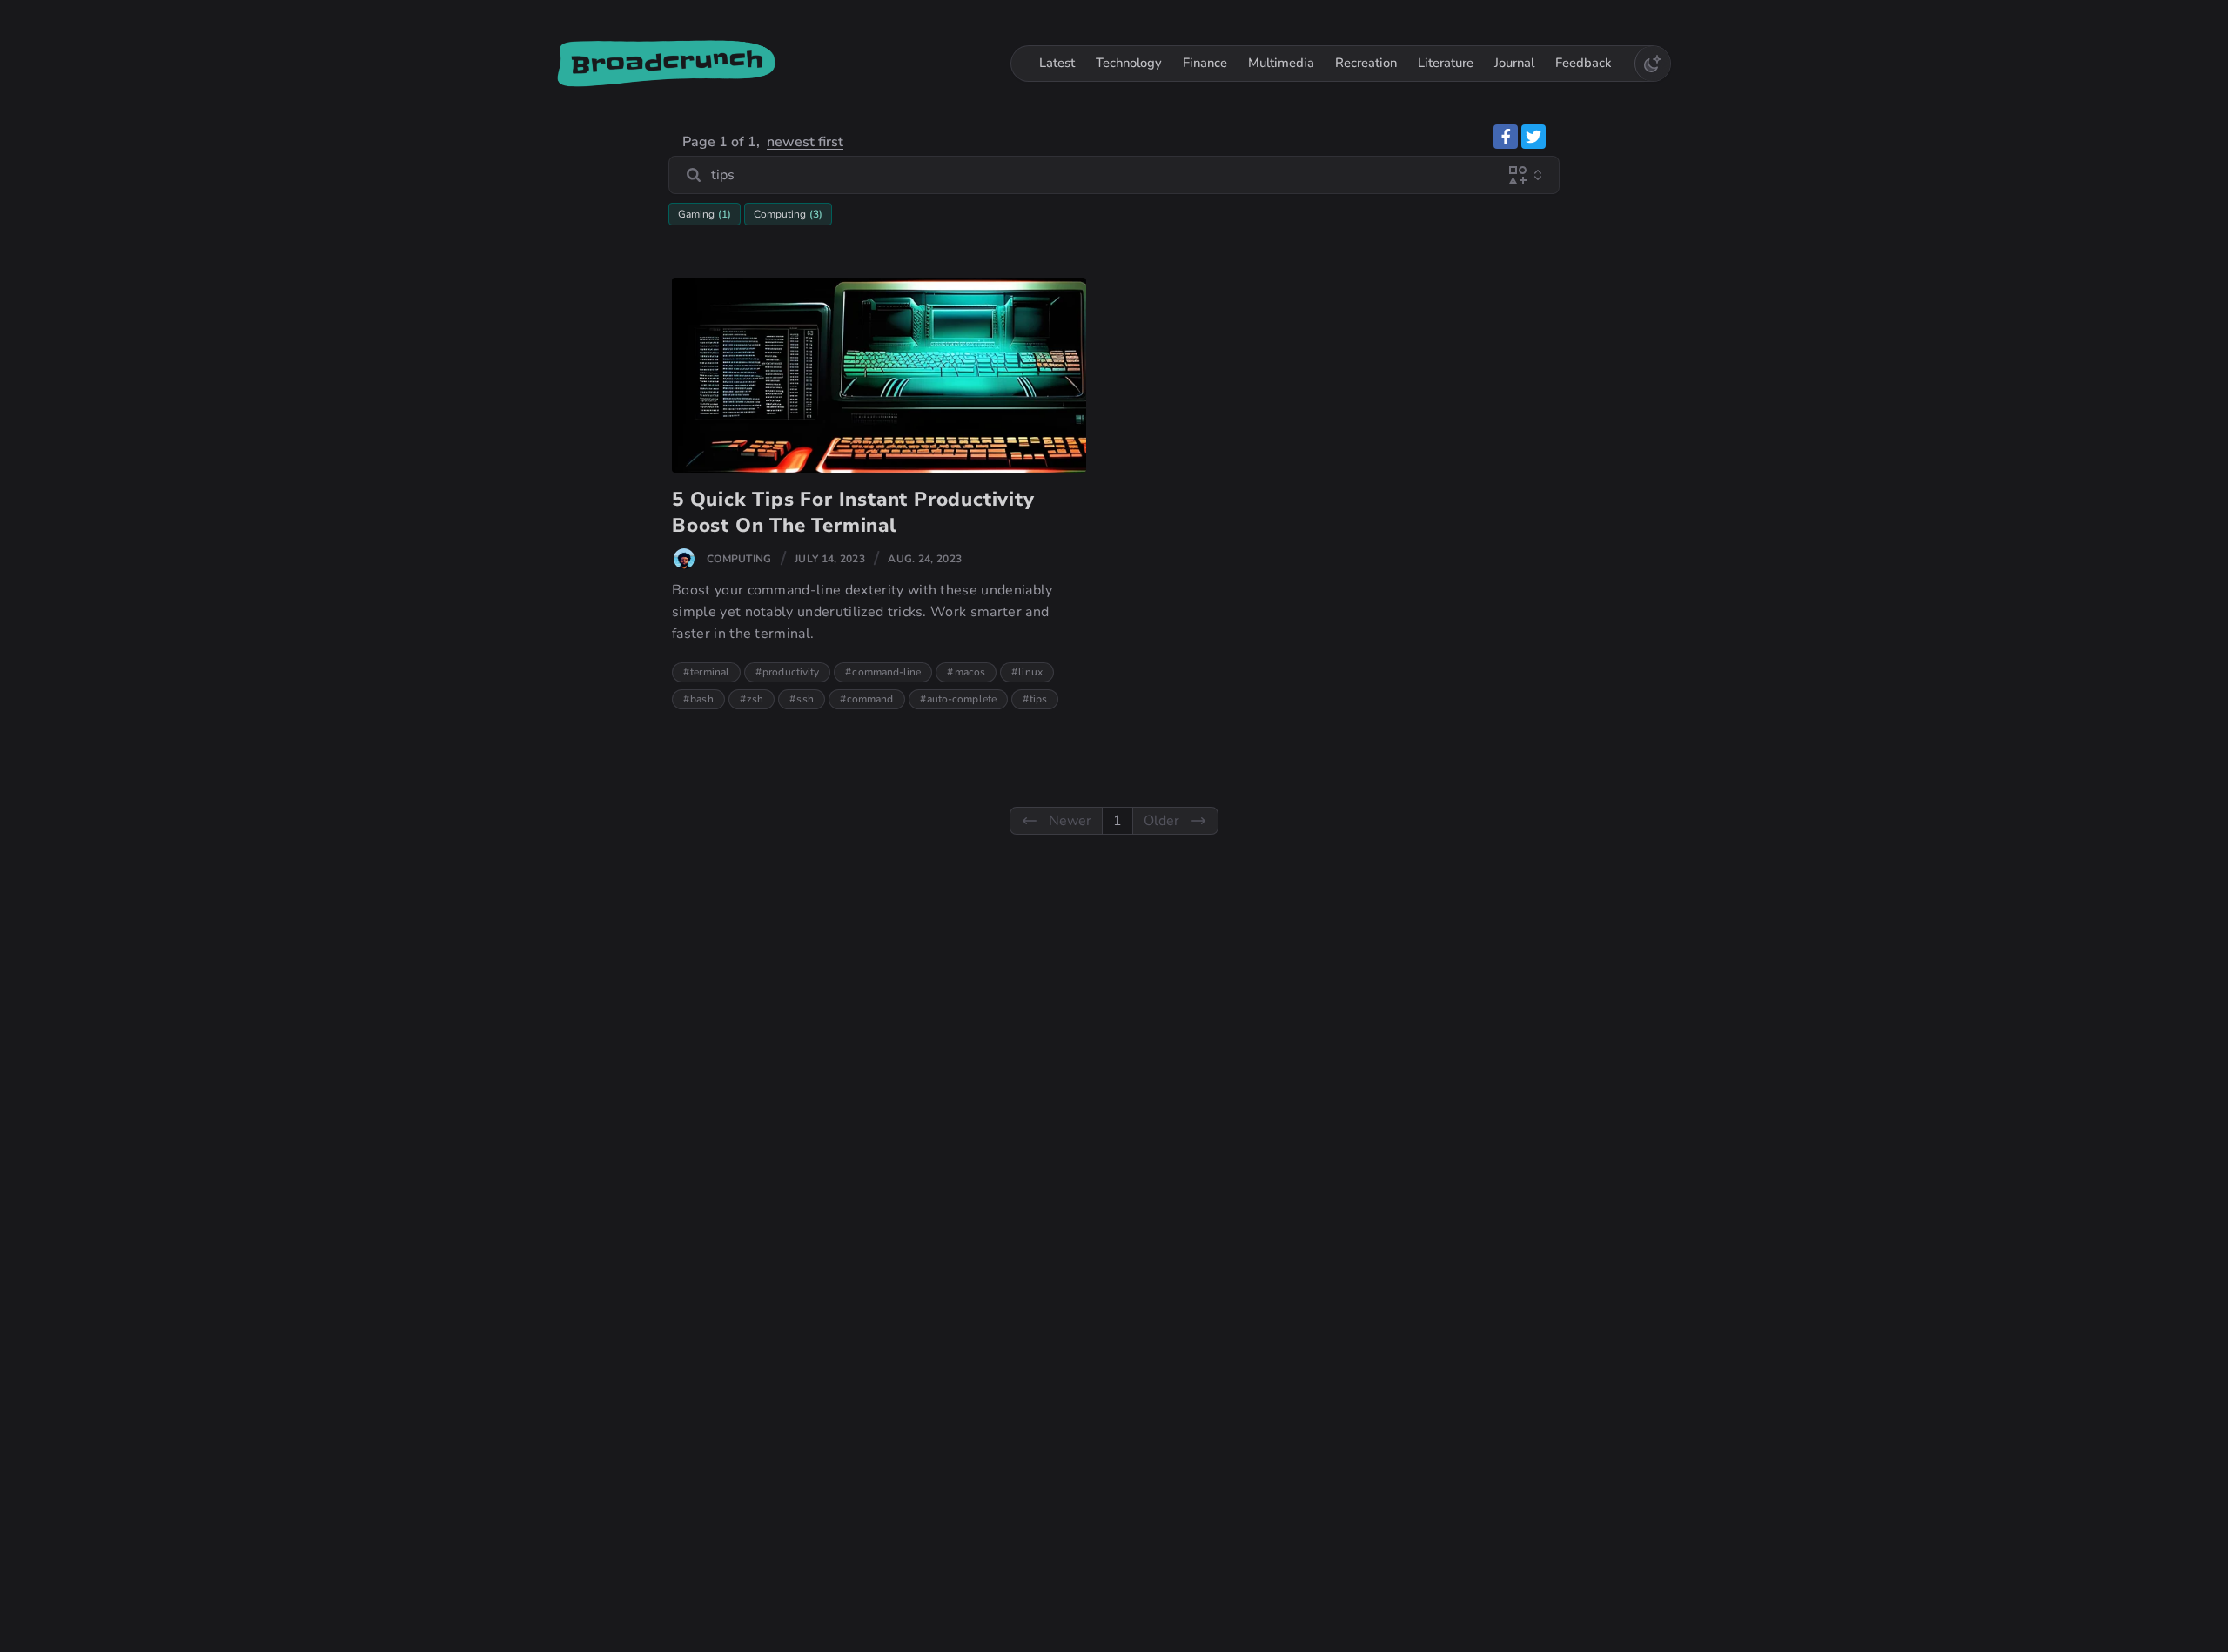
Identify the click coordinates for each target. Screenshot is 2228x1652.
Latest (1057, 63)
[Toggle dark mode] (1652, 64)
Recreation (1366, 63)
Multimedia (1281, 63)
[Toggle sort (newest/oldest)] (1538, 175)
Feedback (1584, 63)
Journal (1514, 63)
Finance (1205, 63)
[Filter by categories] (1518, 175)
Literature (1446, 63)
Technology (1129, 63)
